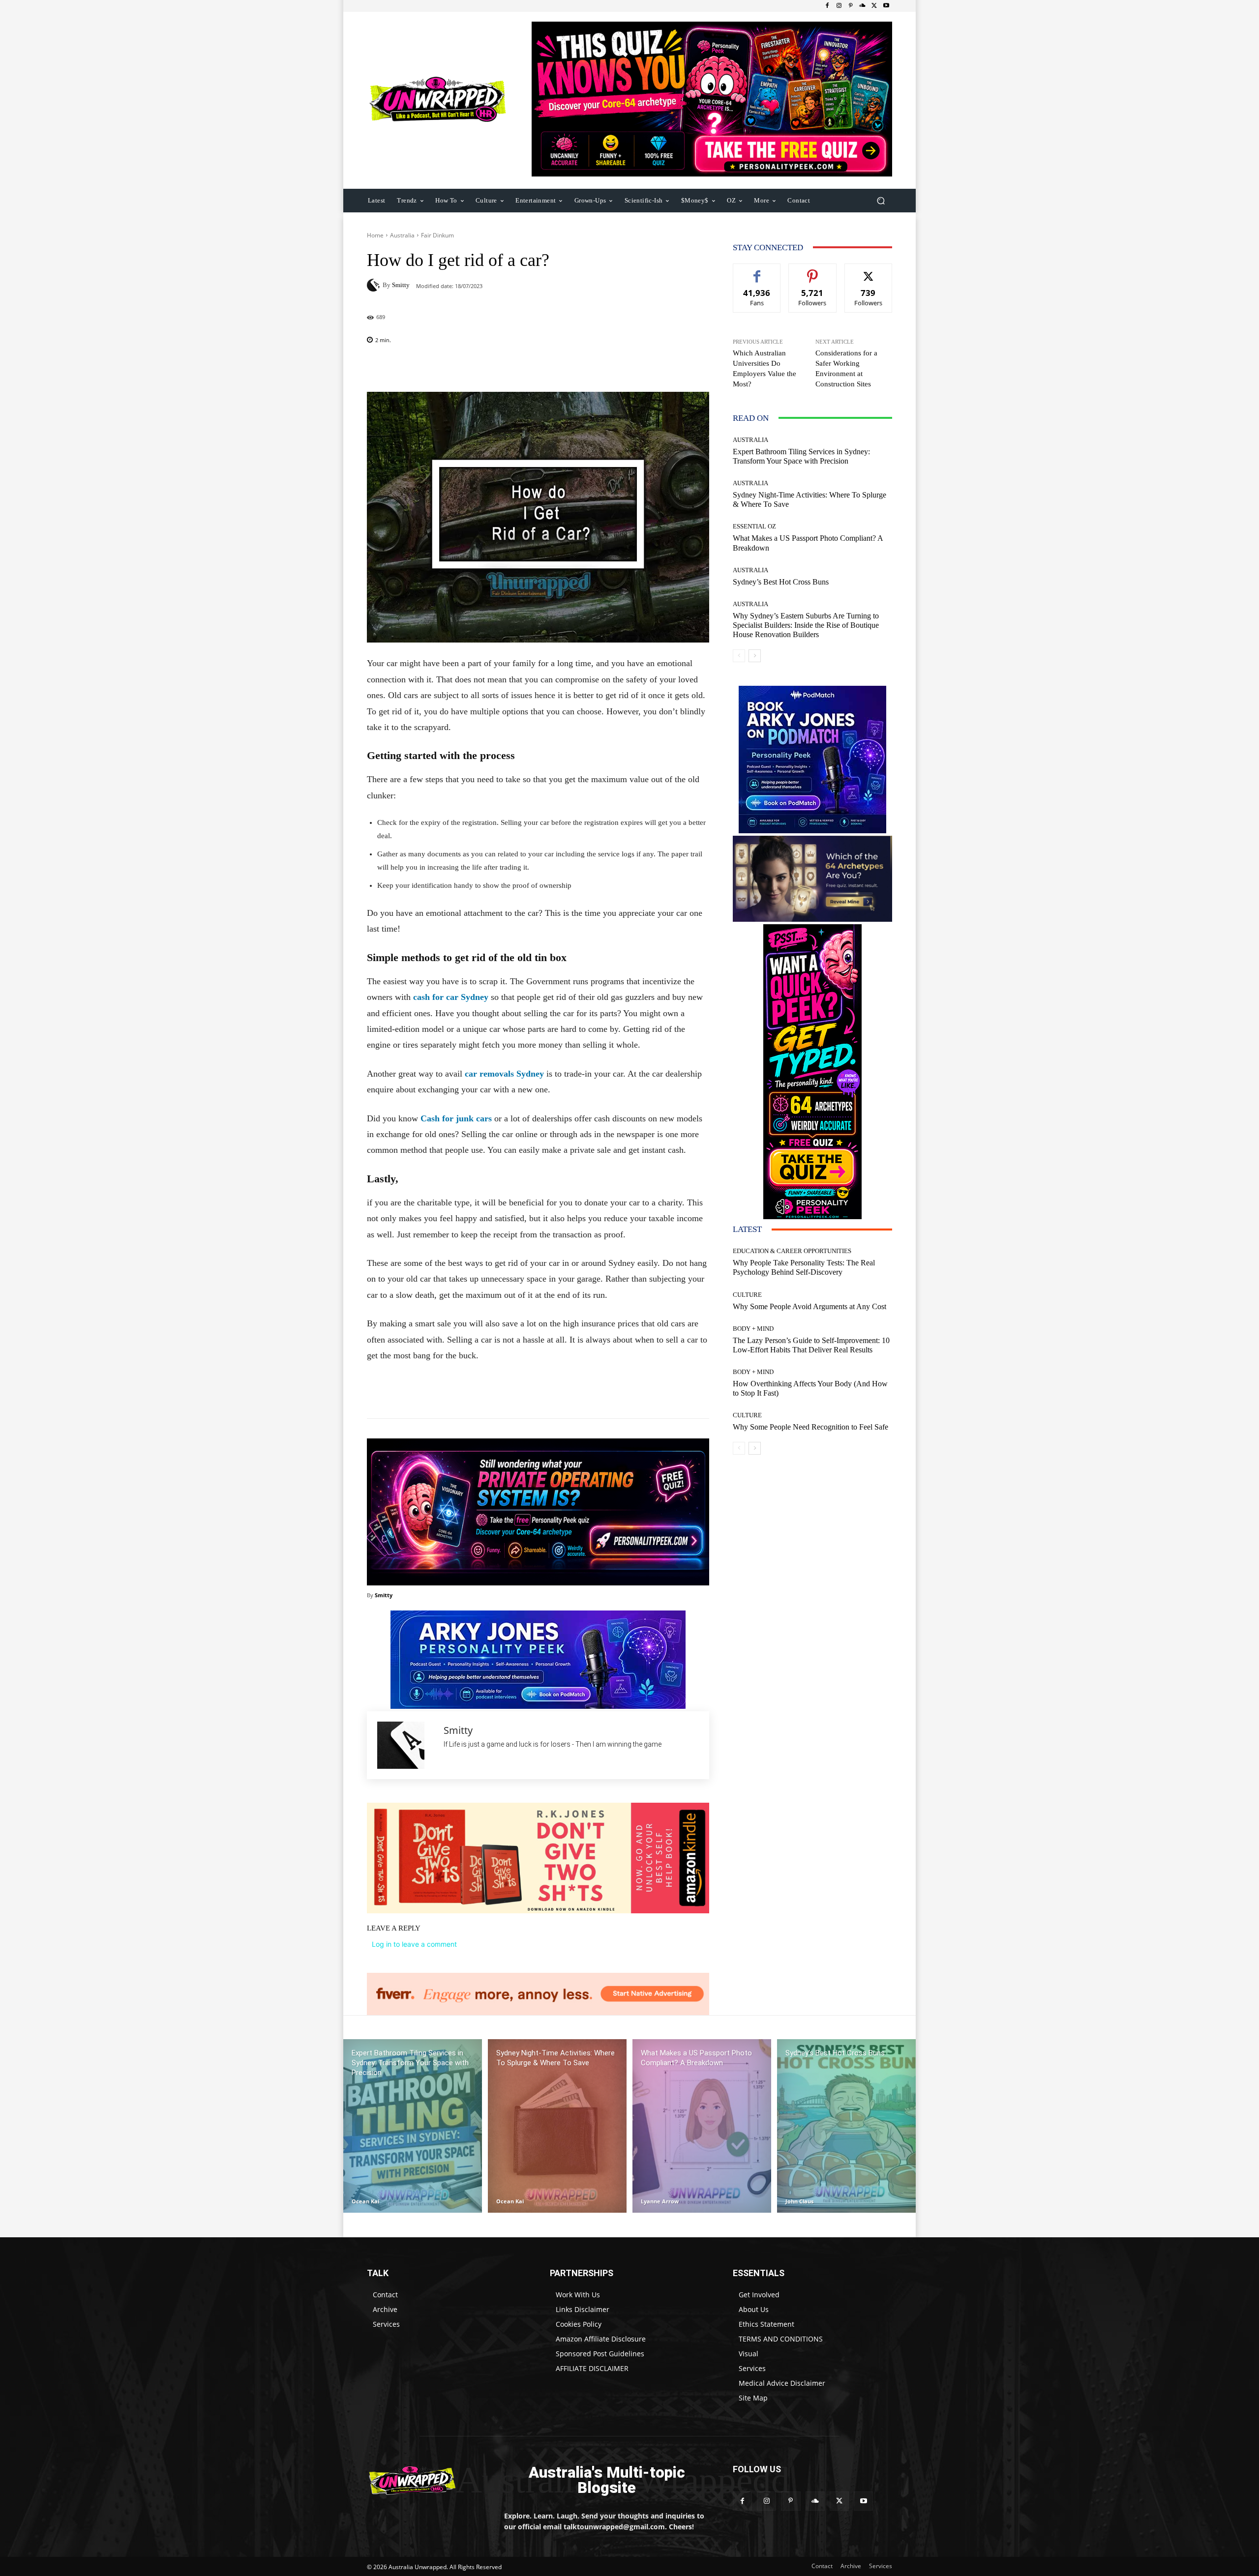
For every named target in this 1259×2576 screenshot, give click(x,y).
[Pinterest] (851, 6)
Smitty (401, 285)
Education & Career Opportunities (792, 1251)
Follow (813, 271)
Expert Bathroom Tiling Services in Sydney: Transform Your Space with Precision (801, 456)
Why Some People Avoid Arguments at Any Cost (809, 1306)
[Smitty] (375, 285)
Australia (402, 235)
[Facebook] (827, 6)
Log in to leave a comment (414, 1944)
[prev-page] (739, 656)
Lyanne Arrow (660, 2201)
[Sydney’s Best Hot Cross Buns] (846, 2126)
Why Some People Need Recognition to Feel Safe (810, 1427)
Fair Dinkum (437, 235)
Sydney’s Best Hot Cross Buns (781, 582)
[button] (881, 200)
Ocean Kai (365, 2201)
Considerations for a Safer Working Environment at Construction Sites (846, 368)
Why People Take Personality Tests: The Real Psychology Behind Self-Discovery (804, 1267)
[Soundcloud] (863, 6)
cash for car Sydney (451, 997)
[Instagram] (839, 6)
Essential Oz (754, 526)
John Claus (799, 2201)
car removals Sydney (504, 1074)
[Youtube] (886, 6)
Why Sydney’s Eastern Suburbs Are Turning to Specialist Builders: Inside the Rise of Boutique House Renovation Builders (806, 625)
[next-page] (755, 656)
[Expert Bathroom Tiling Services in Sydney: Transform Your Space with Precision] (413, 2126)
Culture (747, 1295)
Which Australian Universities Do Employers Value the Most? (764, 368)
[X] (874, 6)
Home (375, 235)
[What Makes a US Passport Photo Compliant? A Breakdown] (702, 2126)
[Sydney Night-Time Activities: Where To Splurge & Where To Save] (557, 2126)
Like (757, 271)
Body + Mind (753, 1329)
